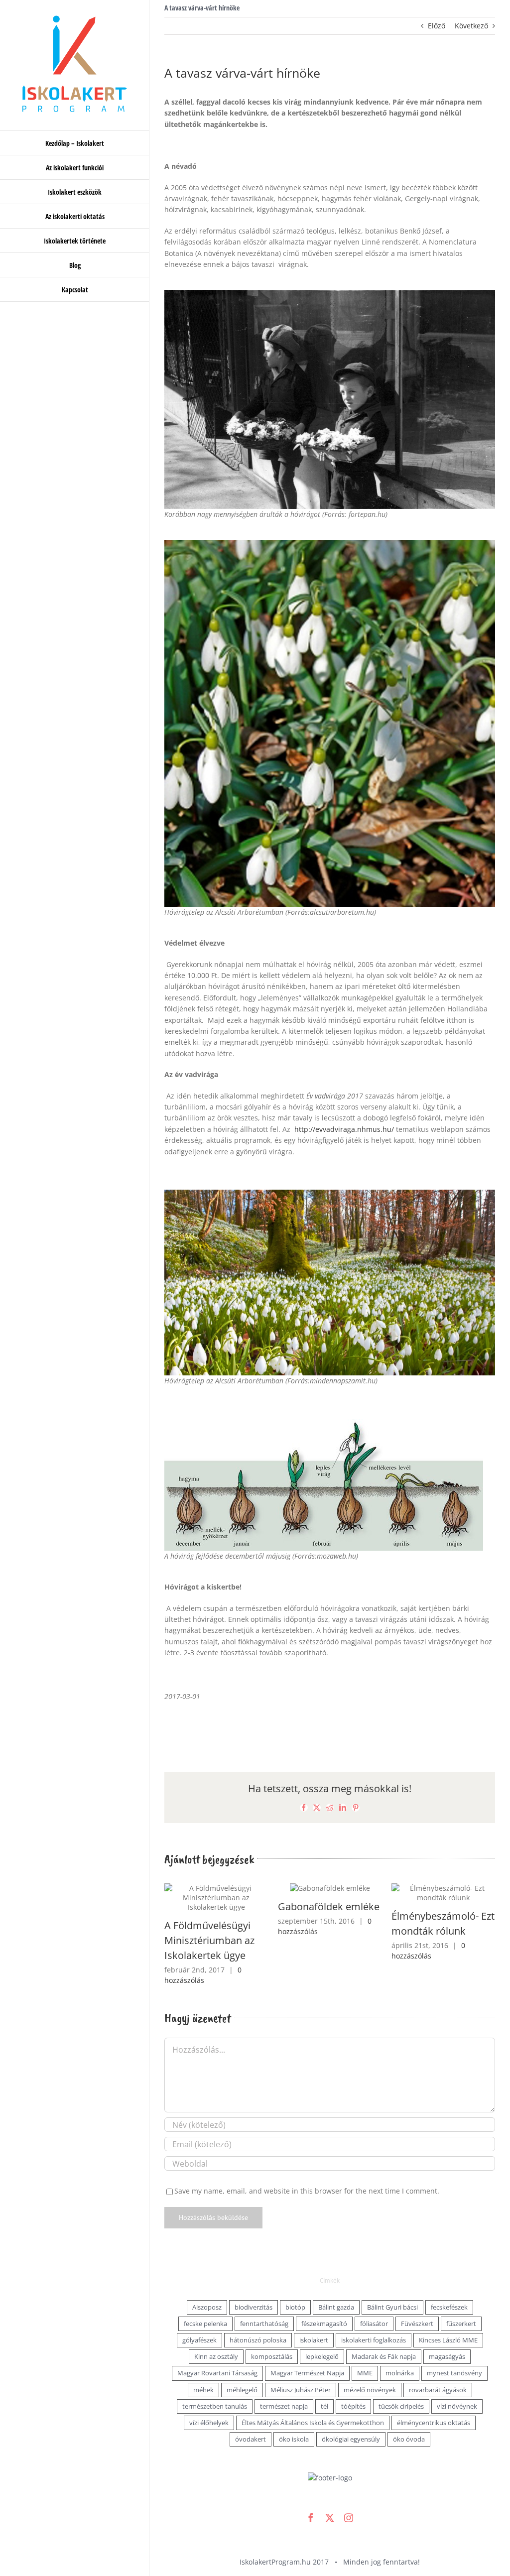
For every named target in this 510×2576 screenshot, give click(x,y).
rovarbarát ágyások (438, 2366)
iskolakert (314, 2316)
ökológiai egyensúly (351, 2415)
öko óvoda (409, 2415)
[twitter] (330, 2493)
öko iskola (294, 2415)
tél (324, 2382)
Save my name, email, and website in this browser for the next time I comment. (307, 2166)
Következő (471, 26)
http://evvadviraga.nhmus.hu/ (344, 1129)
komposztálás (272, 2332)
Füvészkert (417, 2299)
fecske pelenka (205, 2299)
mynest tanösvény (454, 2349)
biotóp (295, 2283)
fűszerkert (461, 2299)
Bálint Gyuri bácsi (392, 2283)
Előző (437, 26)
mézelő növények (370, 2366)
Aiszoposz (207, 2283)
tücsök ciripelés (401, 2382)
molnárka (400, 2349)
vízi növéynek (457, 2382)
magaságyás (447, 2332)
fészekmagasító (324, 2299)
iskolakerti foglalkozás (374, 2316)
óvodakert (251, 2415)
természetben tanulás (215, 2382)
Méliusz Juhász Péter (301, 2366)
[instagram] (349, 2493)
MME (365, 2349)
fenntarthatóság (264, 2299)
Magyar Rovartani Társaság (217, 2349)
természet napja (284, 2382)
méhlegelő (242, 2366)
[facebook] (311, 2493)
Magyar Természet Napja (307, 2349)
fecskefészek (449, 2283)
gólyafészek (199, 2316)
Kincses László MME (448, 2316)
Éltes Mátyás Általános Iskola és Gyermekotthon (313, 2398)
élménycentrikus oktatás (434, 2398)
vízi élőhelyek (209, 2398)
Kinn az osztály (216, 2332)
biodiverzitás (254, 2283)
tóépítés (353, 2382)
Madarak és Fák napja (384, 2332)
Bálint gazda (336, 2283)
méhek (203, 2366)
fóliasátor (374, 2299)
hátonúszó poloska (258, 2316)
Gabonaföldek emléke (215, 1906)
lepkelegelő (322, 2332)
